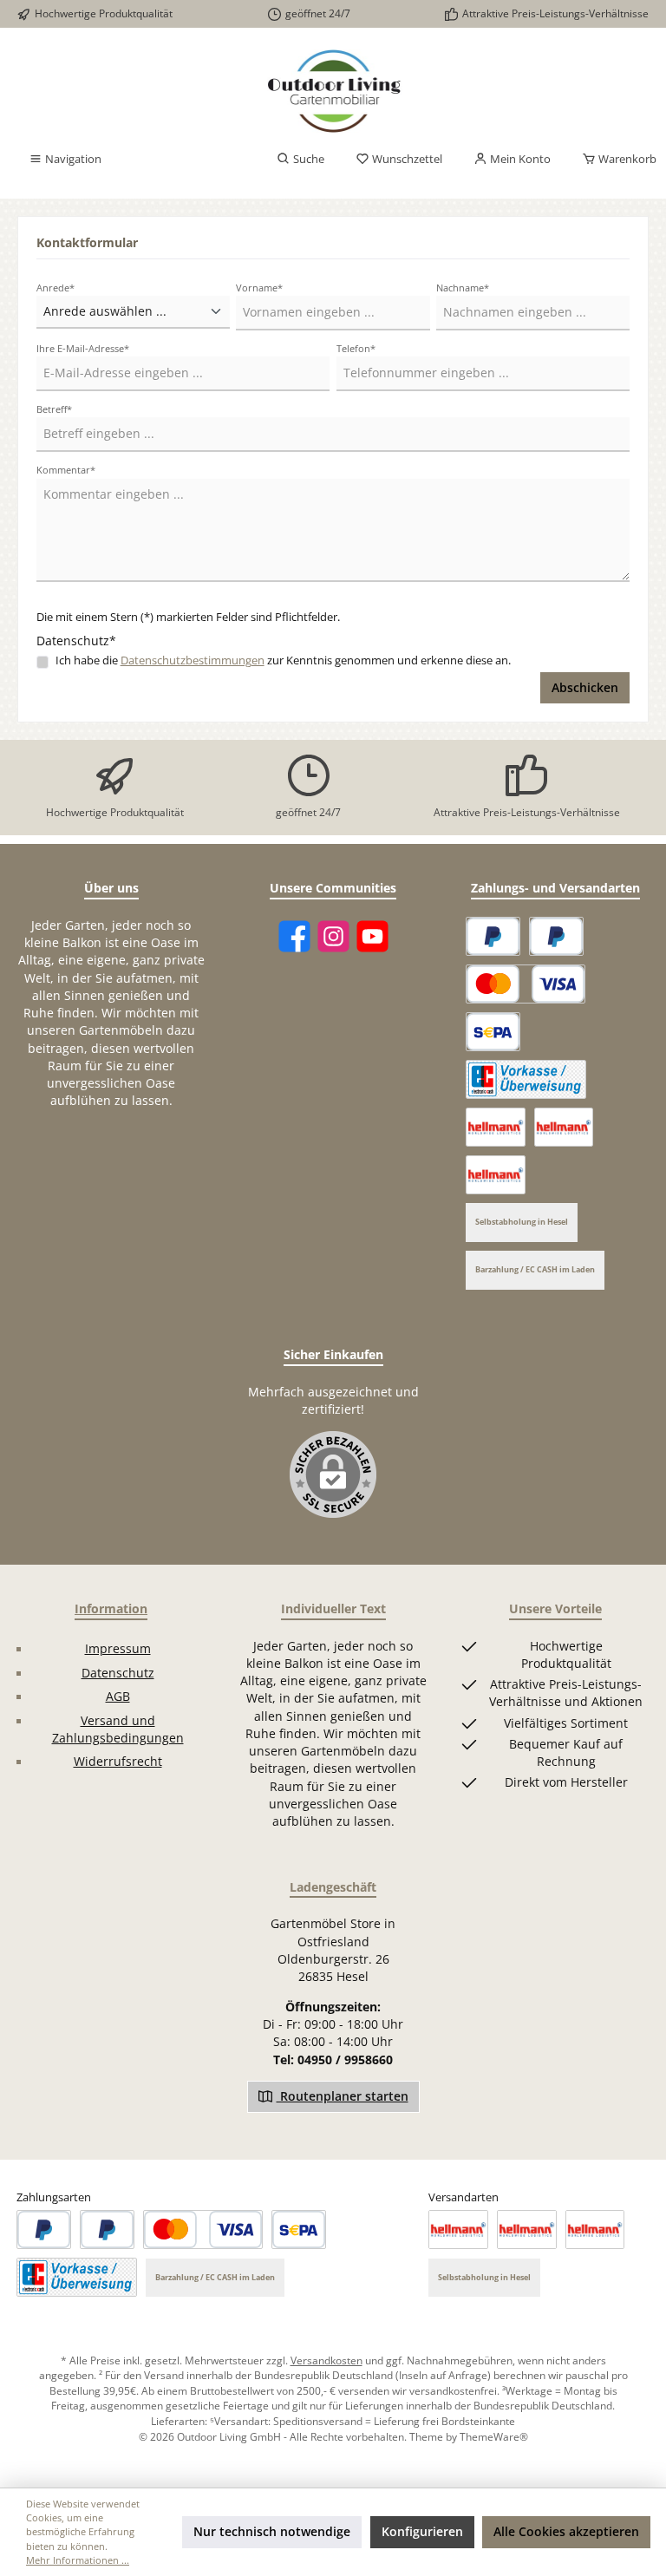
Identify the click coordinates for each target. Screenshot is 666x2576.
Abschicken (585, 688)
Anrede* (55, 288)
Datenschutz (118, 1673)
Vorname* (259, 288)
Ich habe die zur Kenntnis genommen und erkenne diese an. (283, 660)
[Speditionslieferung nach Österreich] (564, 1127)
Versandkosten (326, 2360)
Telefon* (356, 348)
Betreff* (54, 409)
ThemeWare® (494, 2436)
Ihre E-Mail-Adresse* (83, 348)
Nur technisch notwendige (272, 2532)
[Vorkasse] (526, 1079)
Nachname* (463, 288)
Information (111, 1608)
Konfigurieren (422, 2532)
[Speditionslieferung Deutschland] (496, 1127)
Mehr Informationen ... (78, 2560)
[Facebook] (294, 936)
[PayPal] (493, 936)
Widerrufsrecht (118, 1762)
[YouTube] (372, 936)
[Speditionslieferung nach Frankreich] (496, 1175)
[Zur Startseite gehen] (333, 92)
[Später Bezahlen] (556, 936)
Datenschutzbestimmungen (193, 660)
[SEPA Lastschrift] (493, 1032)
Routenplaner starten (343, 2096)
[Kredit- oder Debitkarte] (526, 984)
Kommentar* (66, 470)
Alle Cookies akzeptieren (566, 2532)
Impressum (118, 1649)
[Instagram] (333, 936)
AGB (118, 1697)
